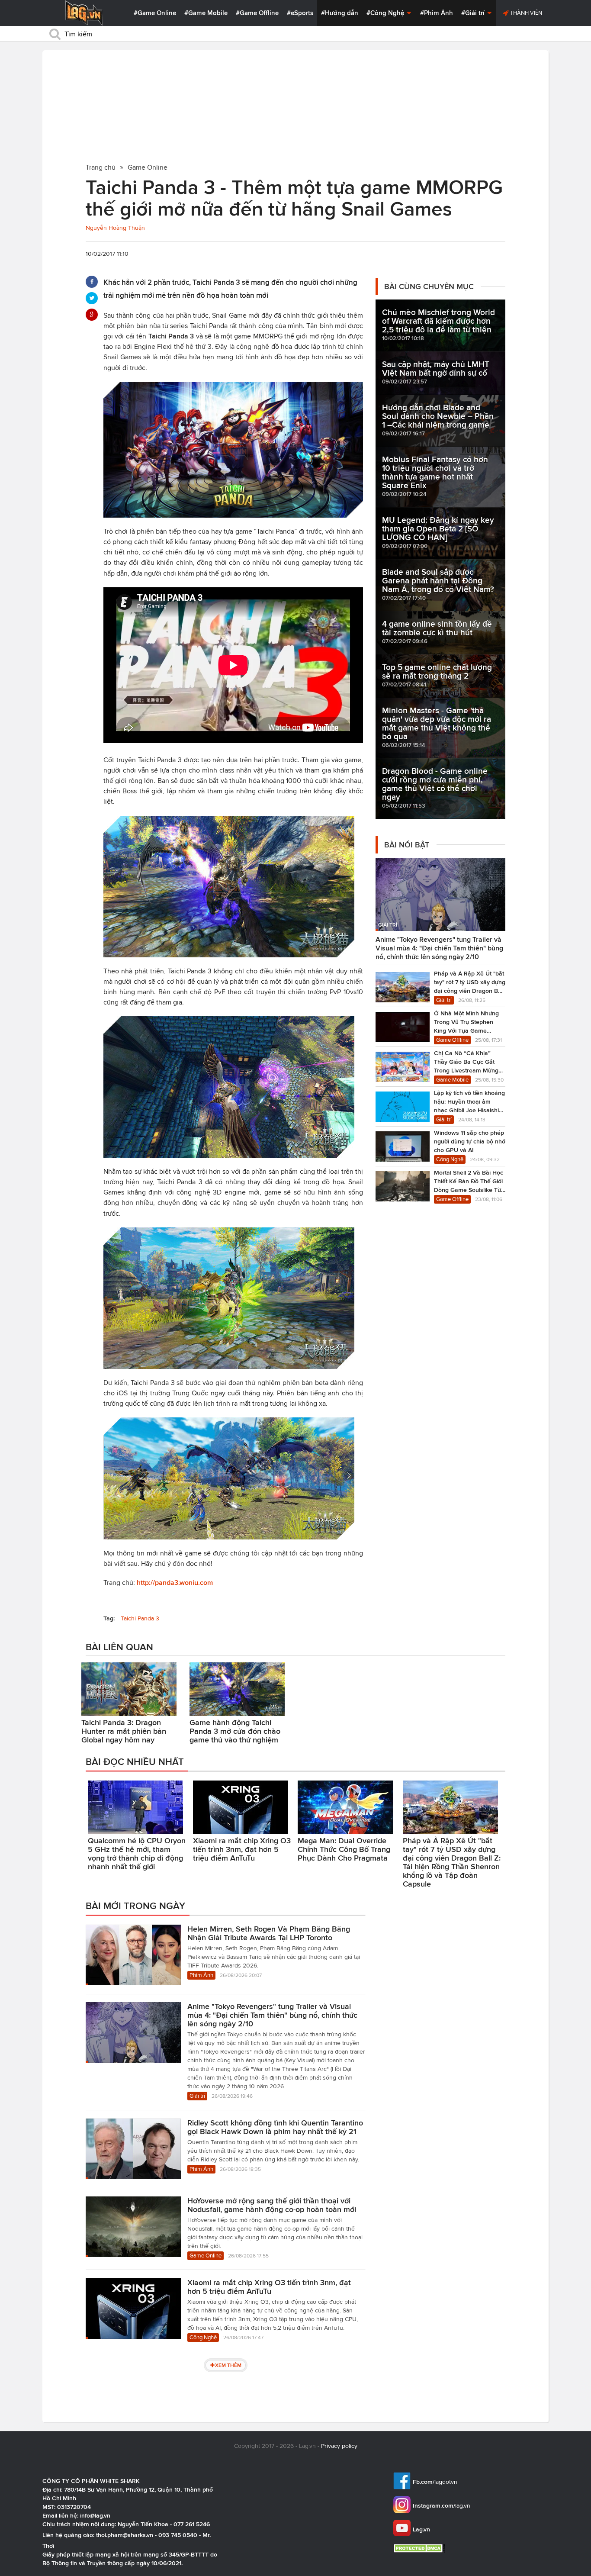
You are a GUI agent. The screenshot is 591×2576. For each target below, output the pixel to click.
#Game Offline (257, 13)
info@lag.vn (95, 2515)
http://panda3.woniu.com (175, 1583)
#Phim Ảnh (437, 13)
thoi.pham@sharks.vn (125, 2535)
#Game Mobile (206, 13)
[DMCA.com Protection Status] (420, 2548)
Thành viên (525, 13)
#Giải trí (474, 13)
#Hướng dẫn (340, 13)
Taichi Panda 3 (140, 1618)
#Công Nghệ (386, 13)
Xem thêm (228, 2365)
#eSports (300, 13)
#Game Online (155, 13)
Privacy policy (339, 2446)
